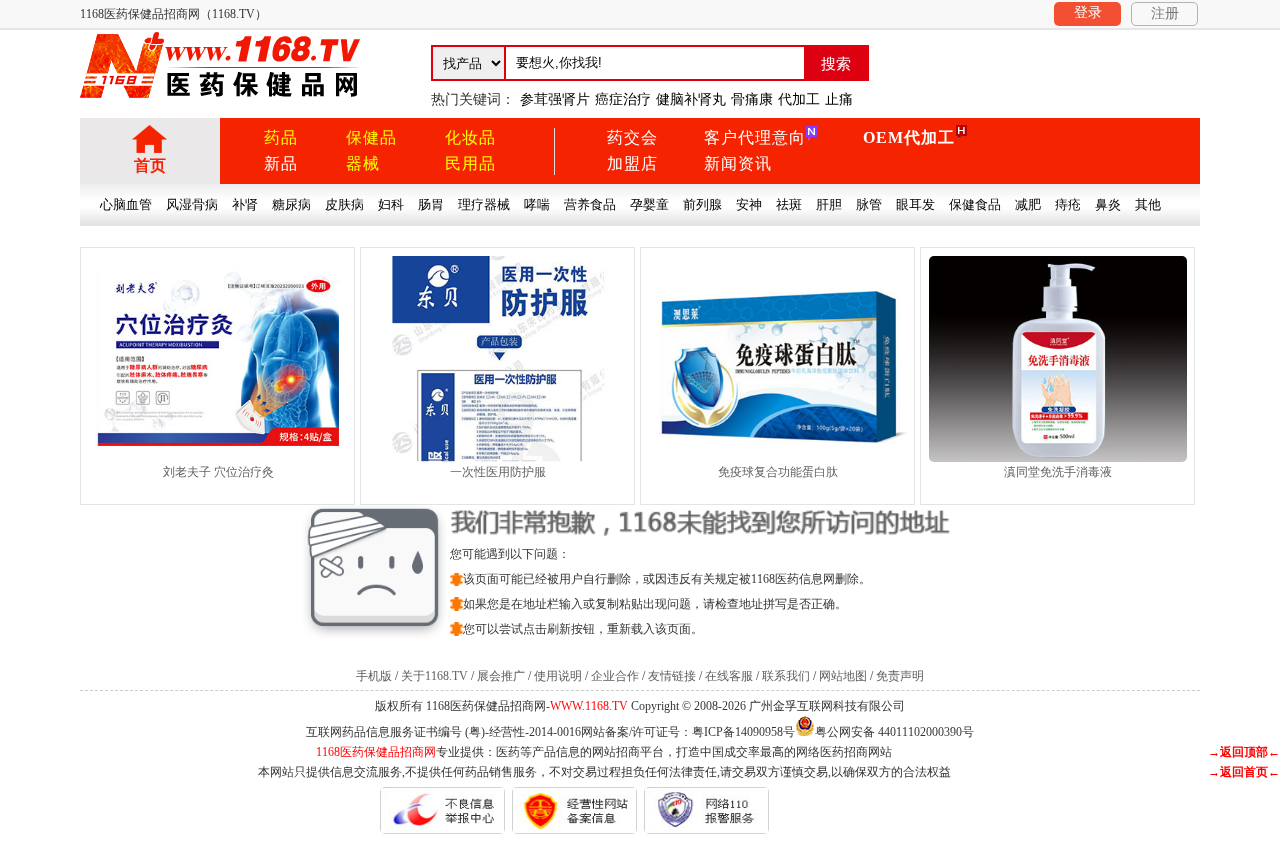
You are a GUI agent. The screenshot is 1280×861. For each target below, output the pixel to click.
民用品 (470, 163)
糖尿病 (291, 204)
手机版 (374, 676)
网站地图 (843, 676)
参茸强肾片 (555, 99)
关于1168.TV (434, 676)
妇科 (391, 204)
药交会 (632, 137)
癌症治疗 (623, 99)
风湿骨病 (192, 204)
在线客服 (729, 676)
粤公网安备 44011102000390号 (894, 730)
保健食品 (975, 204)
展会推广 (501, 676)
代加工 (799, 99)
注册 (1165, 13)
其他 (1148, 204)
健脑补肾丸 (691, 99)
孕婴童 (649, 204)
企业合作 (615, 676)
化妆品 (470, 137)
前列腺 (702, 204)
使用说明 (558, 676)
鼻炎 (1108, 204)
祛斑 (789, 204)
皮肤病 (344, 204)
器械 (363, 163)
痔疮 (1068, 204)
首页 (150, 165)
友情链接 (672, 676)
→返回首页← (1244, 772)
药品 (281, 137)
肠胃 (431, 204)
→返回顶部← (1244, 752)
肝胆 (829, 204)
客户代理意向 (755, 137)
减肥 (1028, 204)
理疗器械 (484, 204)
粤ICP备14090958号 (743, 732)
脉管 (869, 204)
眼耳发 (915, 204)
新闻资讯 (738, 163)
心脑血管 (126, 204)
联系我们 (786, 676)
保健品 (371, 137)
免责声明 (900, 676)
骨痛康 (752, 99)
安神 (749, 204)
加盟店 (632, 163)
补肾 (245, 204)
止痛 (839, 99)
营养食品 (590, 204)
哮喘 (537, 204)
